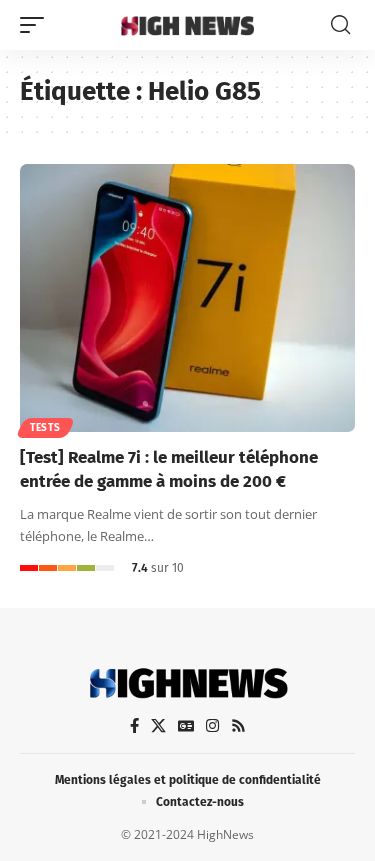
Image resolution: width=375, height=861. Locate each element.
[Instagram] (212, 726)
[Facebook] (134, 726)
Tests (45, 428)
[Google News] (186, 726)
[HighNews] (188, 25)
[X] (158, 726)
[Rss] (238, 726)
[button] (37, 25)
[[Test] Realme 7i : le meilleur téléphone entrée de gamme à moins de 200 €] (187, 298)
